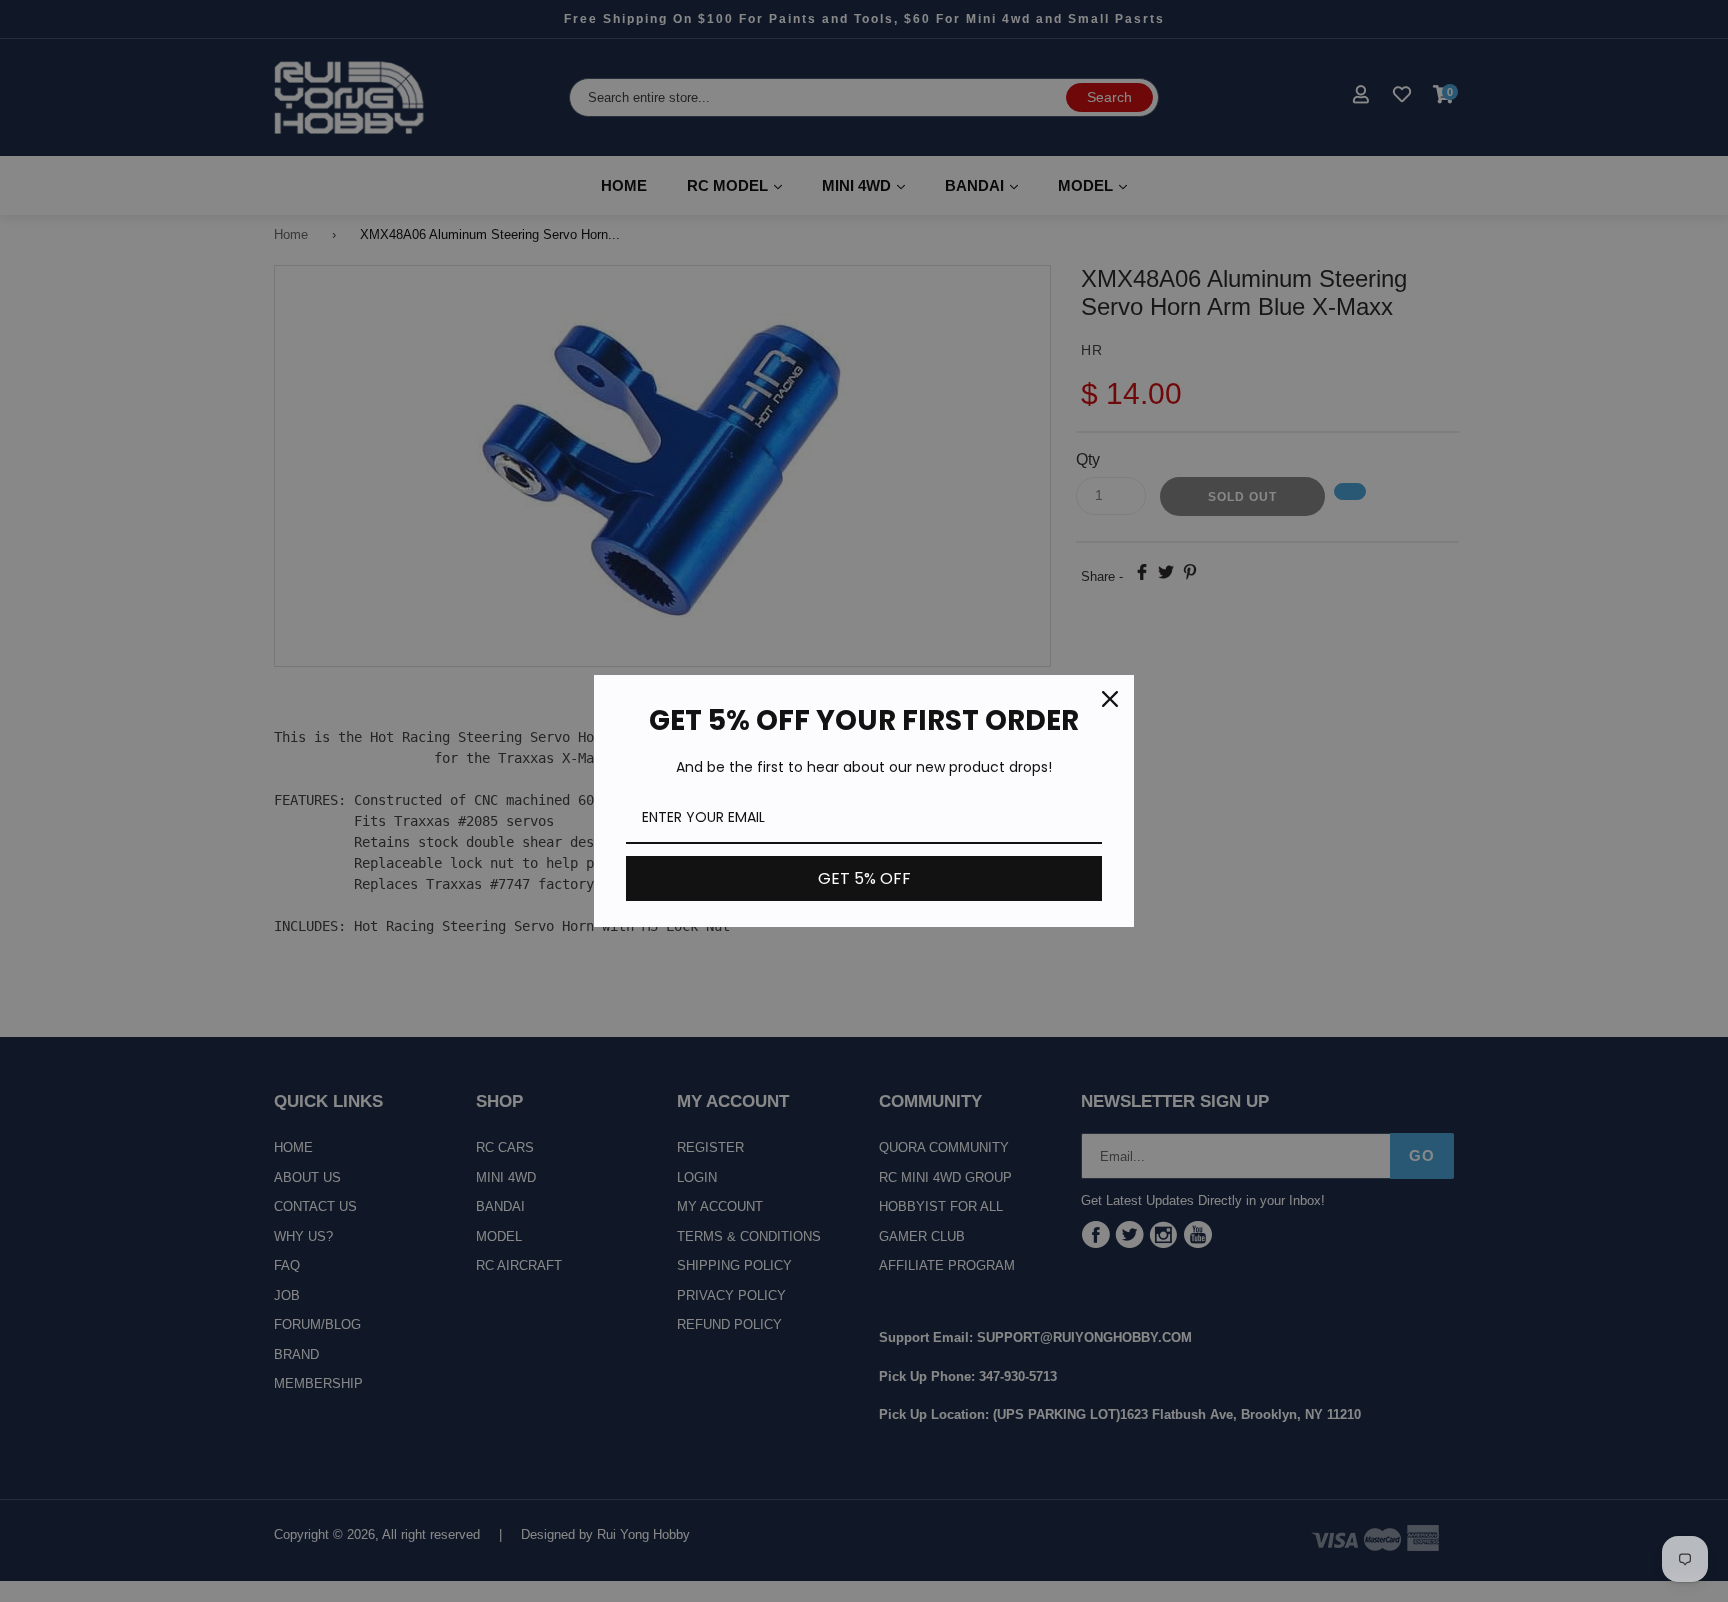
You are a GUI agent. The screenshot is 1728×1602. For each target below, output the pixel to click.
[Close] (1110, 699)
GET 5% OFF (864, 878)
